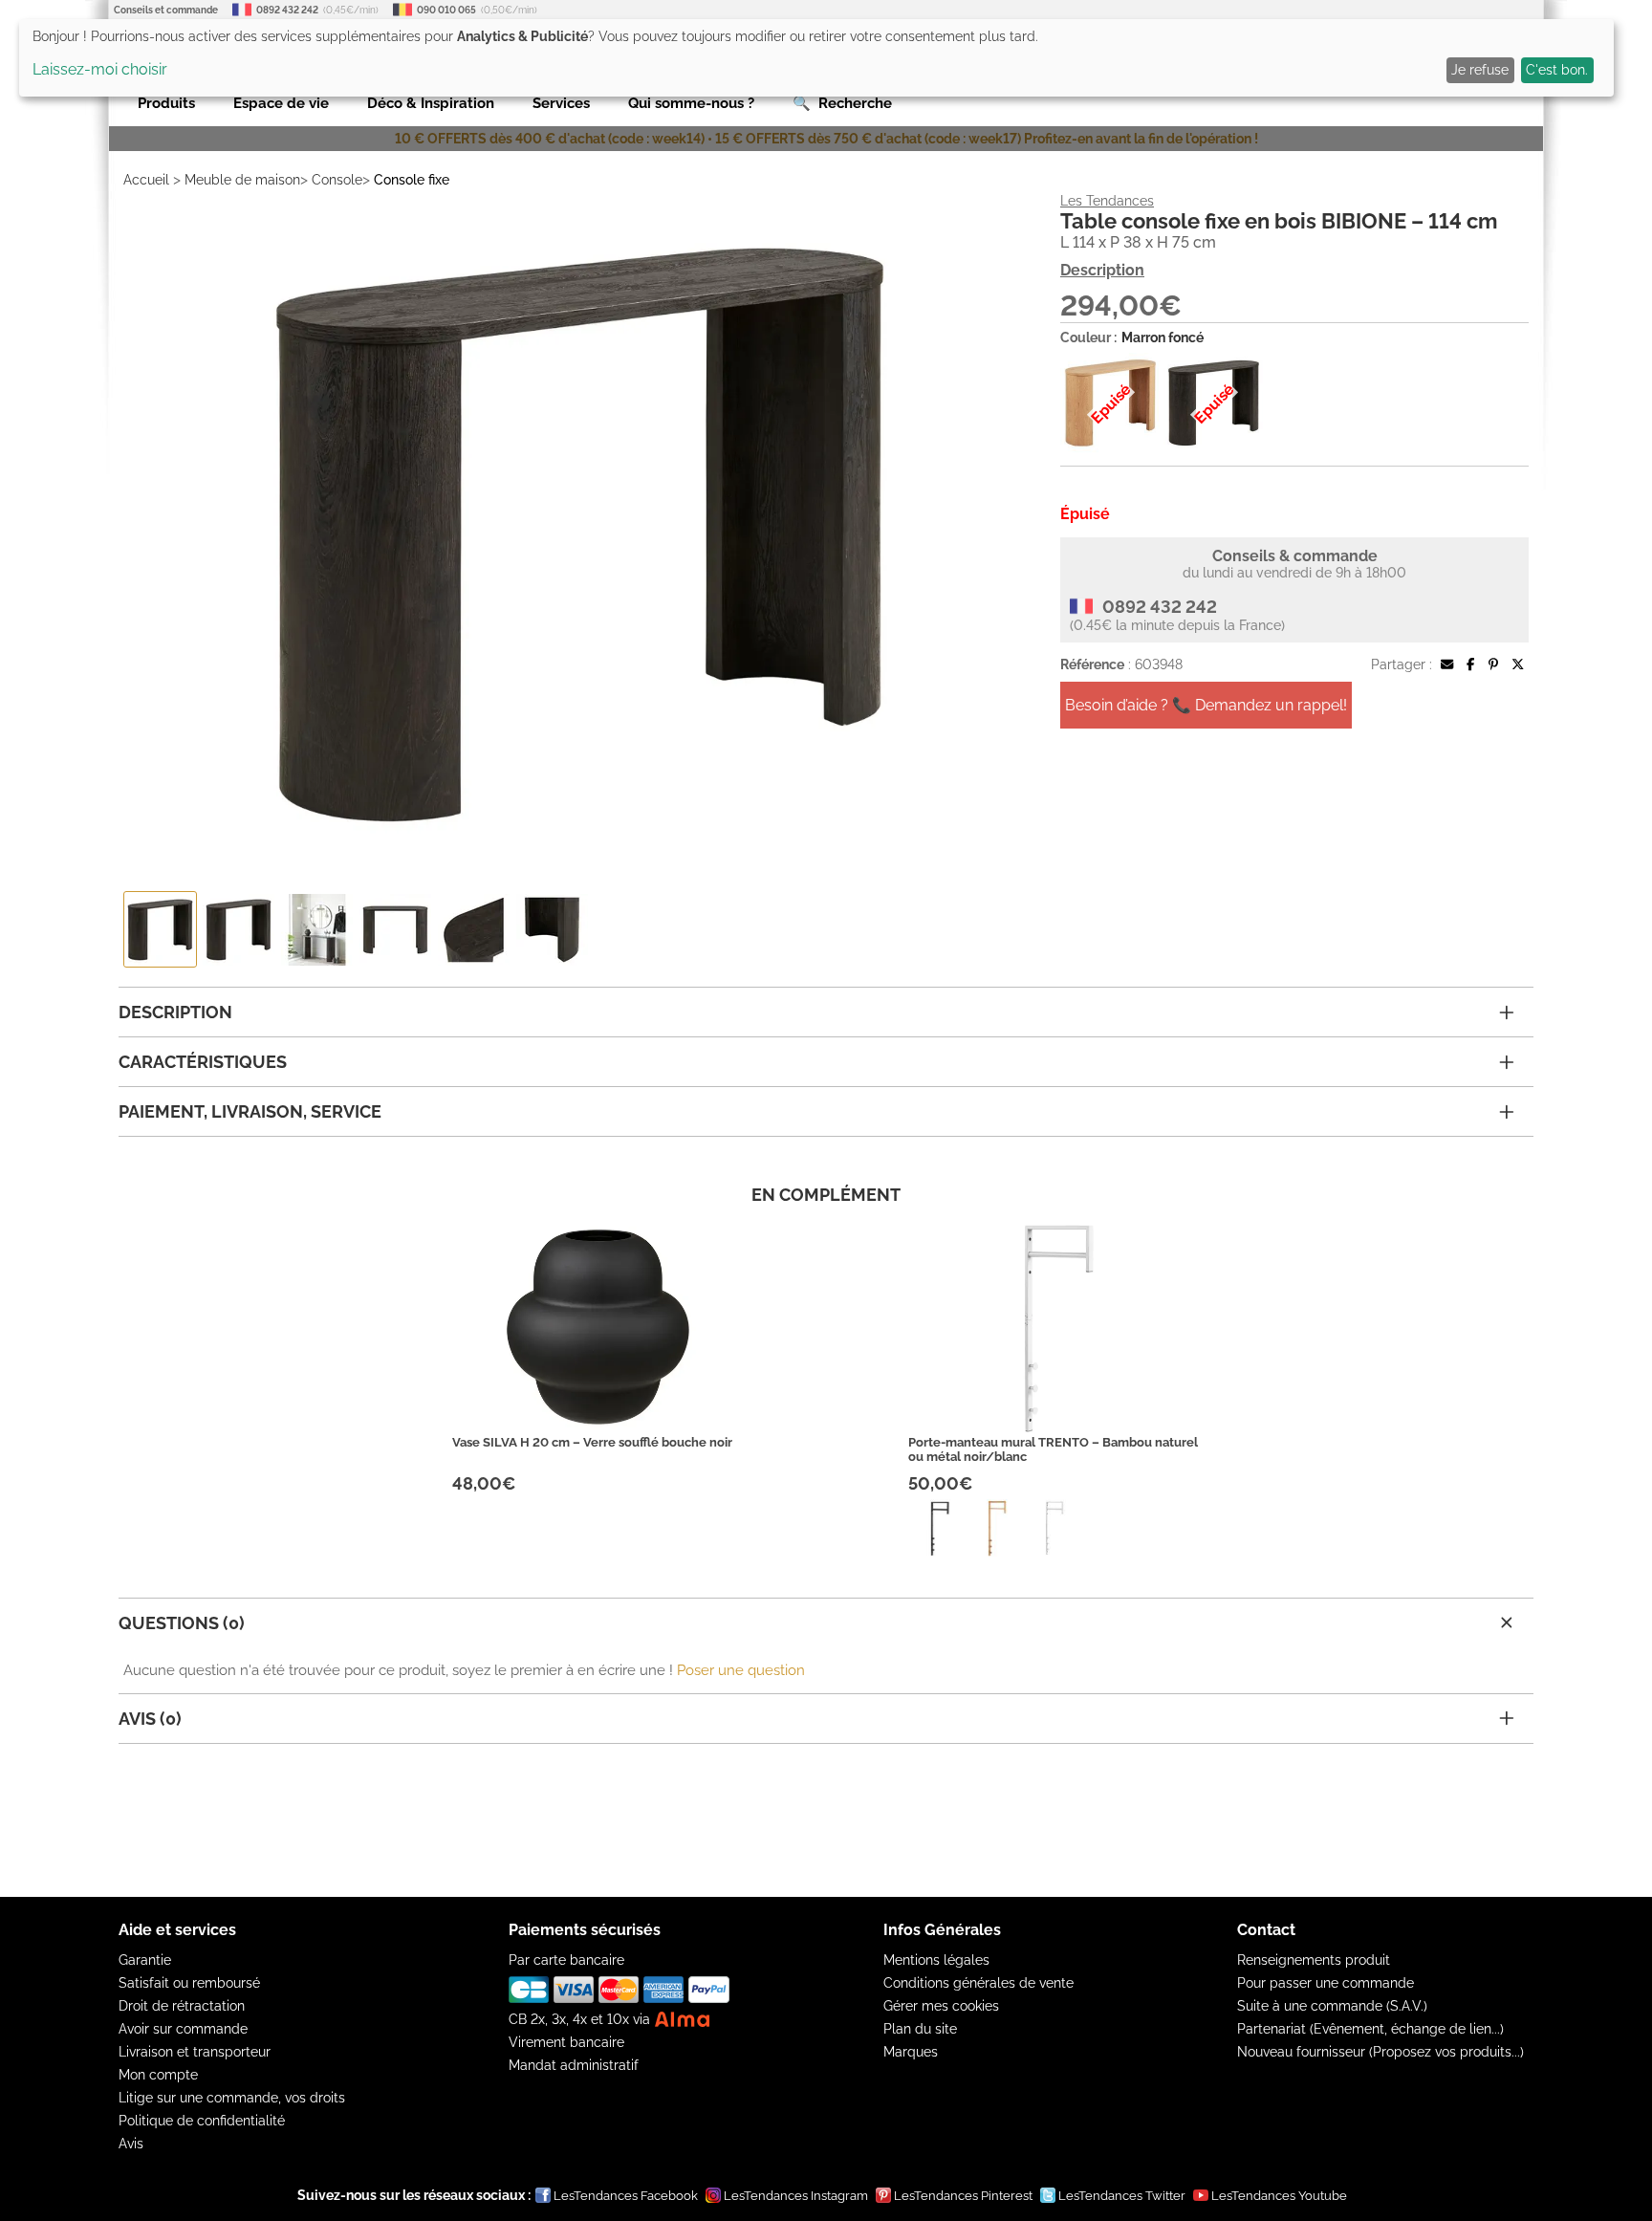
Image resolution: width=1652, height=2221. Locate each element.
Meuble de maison (242, 180)
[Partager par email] (1447, 664)
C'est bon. (1557, 70)
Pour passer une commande (1326, 1983)
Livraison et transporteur (195, 2052)
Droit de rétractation (182, 2006)
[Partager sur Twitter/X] (1518, 664)
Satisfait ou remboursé (189, 1983)
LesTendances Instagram (796, 2196)
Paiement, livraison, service (250, 1111)
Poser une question (741, 1670)
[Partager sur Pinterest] (1493, 664)
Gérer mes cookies (941, 2006)
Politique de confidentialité (202, 2121)
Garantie (145, 1960)
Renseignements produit (1314, 1960)
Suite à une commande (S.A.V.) (1332, 2006)
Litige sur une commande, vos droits (232, 2098)
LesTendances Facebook (626, 2196)
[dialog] (816, 58)
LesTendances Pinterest (963, 2196)
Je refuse (1480, 70)
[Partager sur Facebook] (1470, 664)
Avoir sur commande (183, 2029)
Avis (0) (150, 1719)
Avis (131, 2144)
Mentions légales (936, 1960)
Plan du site (920, 2029)
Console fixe (412, 180)
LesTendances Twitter (1122, 2196)
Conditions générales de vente (978, 1983)
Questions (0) (182, 1623)
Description (1102, 270)
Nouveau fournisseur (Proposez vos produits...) (1380, 2052)
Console (337, 180)
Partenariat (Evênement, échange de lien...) (1370, 2029)
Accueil (146, 180)
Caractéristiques (203, 1062)
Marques (911, 2052)
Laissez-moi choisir (100, 69)
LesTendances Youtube (1279, 2196)
